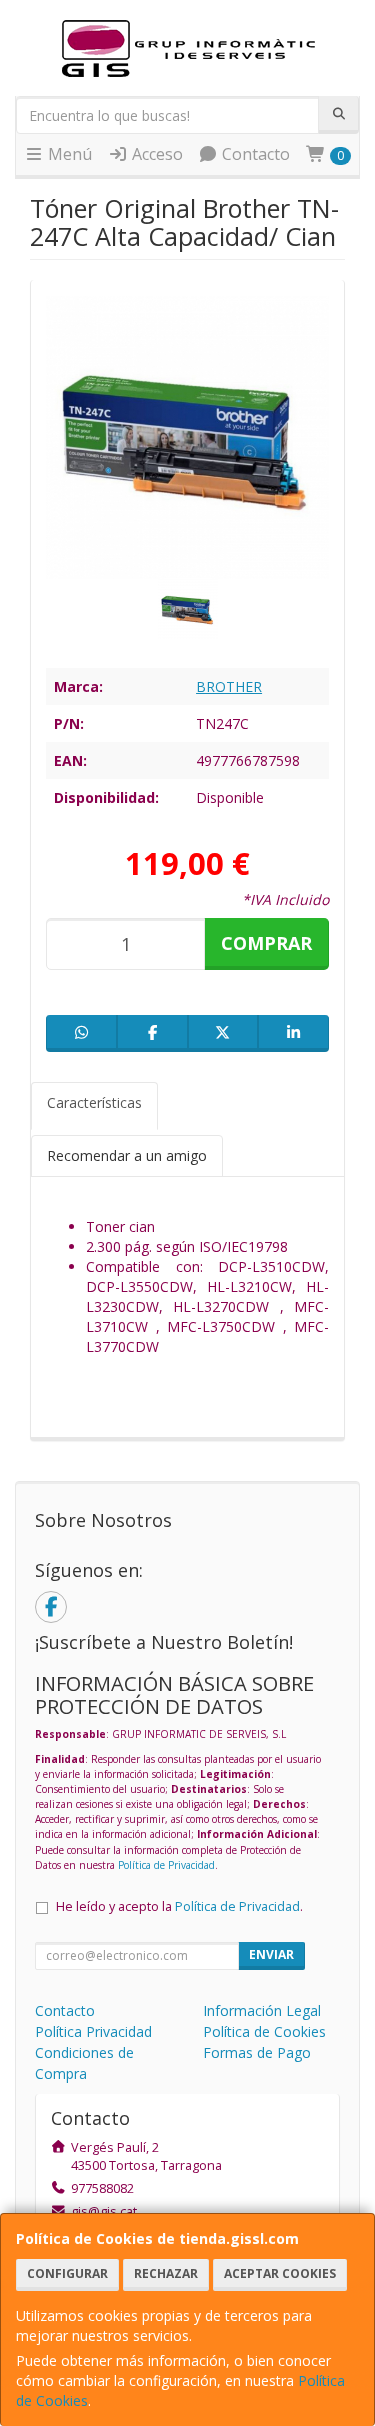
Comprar (266, 943)
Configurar (67, 2273)
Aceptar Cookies (280, 2273)
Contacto (254, 154)
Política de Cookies (264, 2031)
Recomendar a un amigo (127, 1155)
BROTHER (229, 686)
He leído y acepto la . (179, 1906)
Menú (68, 154)
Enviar (271, 1954)
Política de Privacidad (166, 1865)
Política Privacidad (93, 2031)
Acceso (155, 154)
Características (94, 1102)
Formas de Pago (257, 2052)
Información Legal (262, 2010)
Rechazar (166, 2273)
